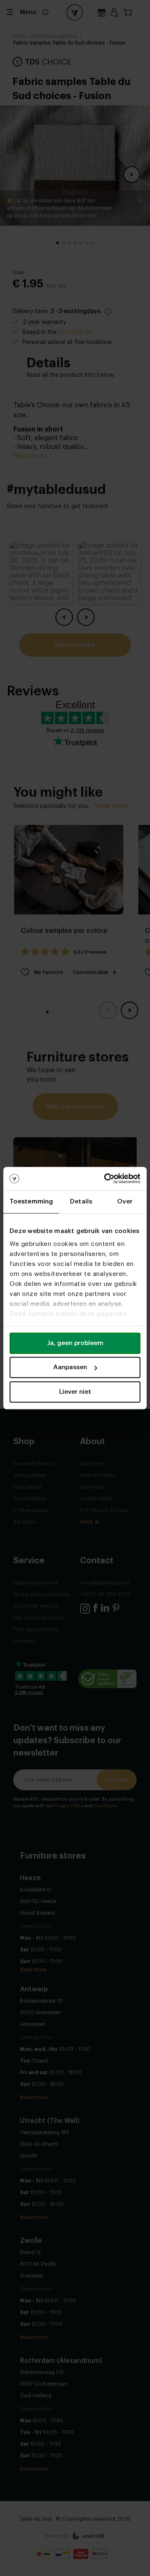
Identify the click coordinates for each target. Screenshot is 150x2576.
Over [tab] (125, 1202)
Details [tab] (81, 1202)
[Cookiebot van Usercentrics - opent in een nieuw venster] (106, 1178)
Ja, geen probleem (75, 1343)
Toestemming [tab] (31, 1202)
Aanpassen (70, 1367)
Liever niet (75, 1392)
